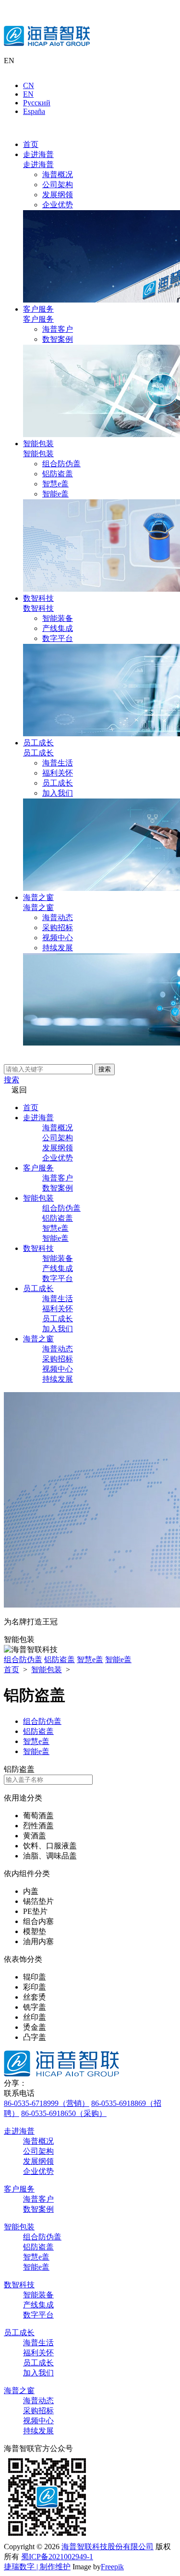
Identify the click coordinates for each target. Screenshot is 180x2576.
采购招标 (58, 928)
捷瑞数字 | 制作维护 (37, 2567)
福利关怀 (58, 773)
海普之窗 (38, 897)
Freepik (112, 2567)
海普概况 (58, 174)
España (34, 111)
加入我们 (58, 793)
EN (28, 94)
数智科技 (38, 598)
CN (29, 85)
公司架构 (58, 185)
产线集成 (58, 628)
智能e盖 (55, 494)
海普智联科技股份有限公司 (108, 2547)
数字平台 (58, 638)
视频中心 (58, 938)
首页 (31, 144)
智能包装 (38, 444)
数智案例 (58, 339)
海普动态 (58, 917)
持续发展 (58, 948)
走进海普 (38, 154)
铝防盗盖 (58, 474)
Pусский (37, 103)
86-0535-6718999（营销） (47, 2103)
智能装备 (58, 618)
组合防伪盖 (61, 464)
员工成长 (38, 743)
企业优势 (58, 205)
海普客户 (58, 329)
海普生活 (58, 763)
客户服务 (38, 309)
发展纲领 (58, 195)
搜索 (105, 1069)
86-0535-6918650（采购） (64, 2113)
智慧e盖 (55, 484)
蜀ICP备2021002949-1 (57, 2557)
